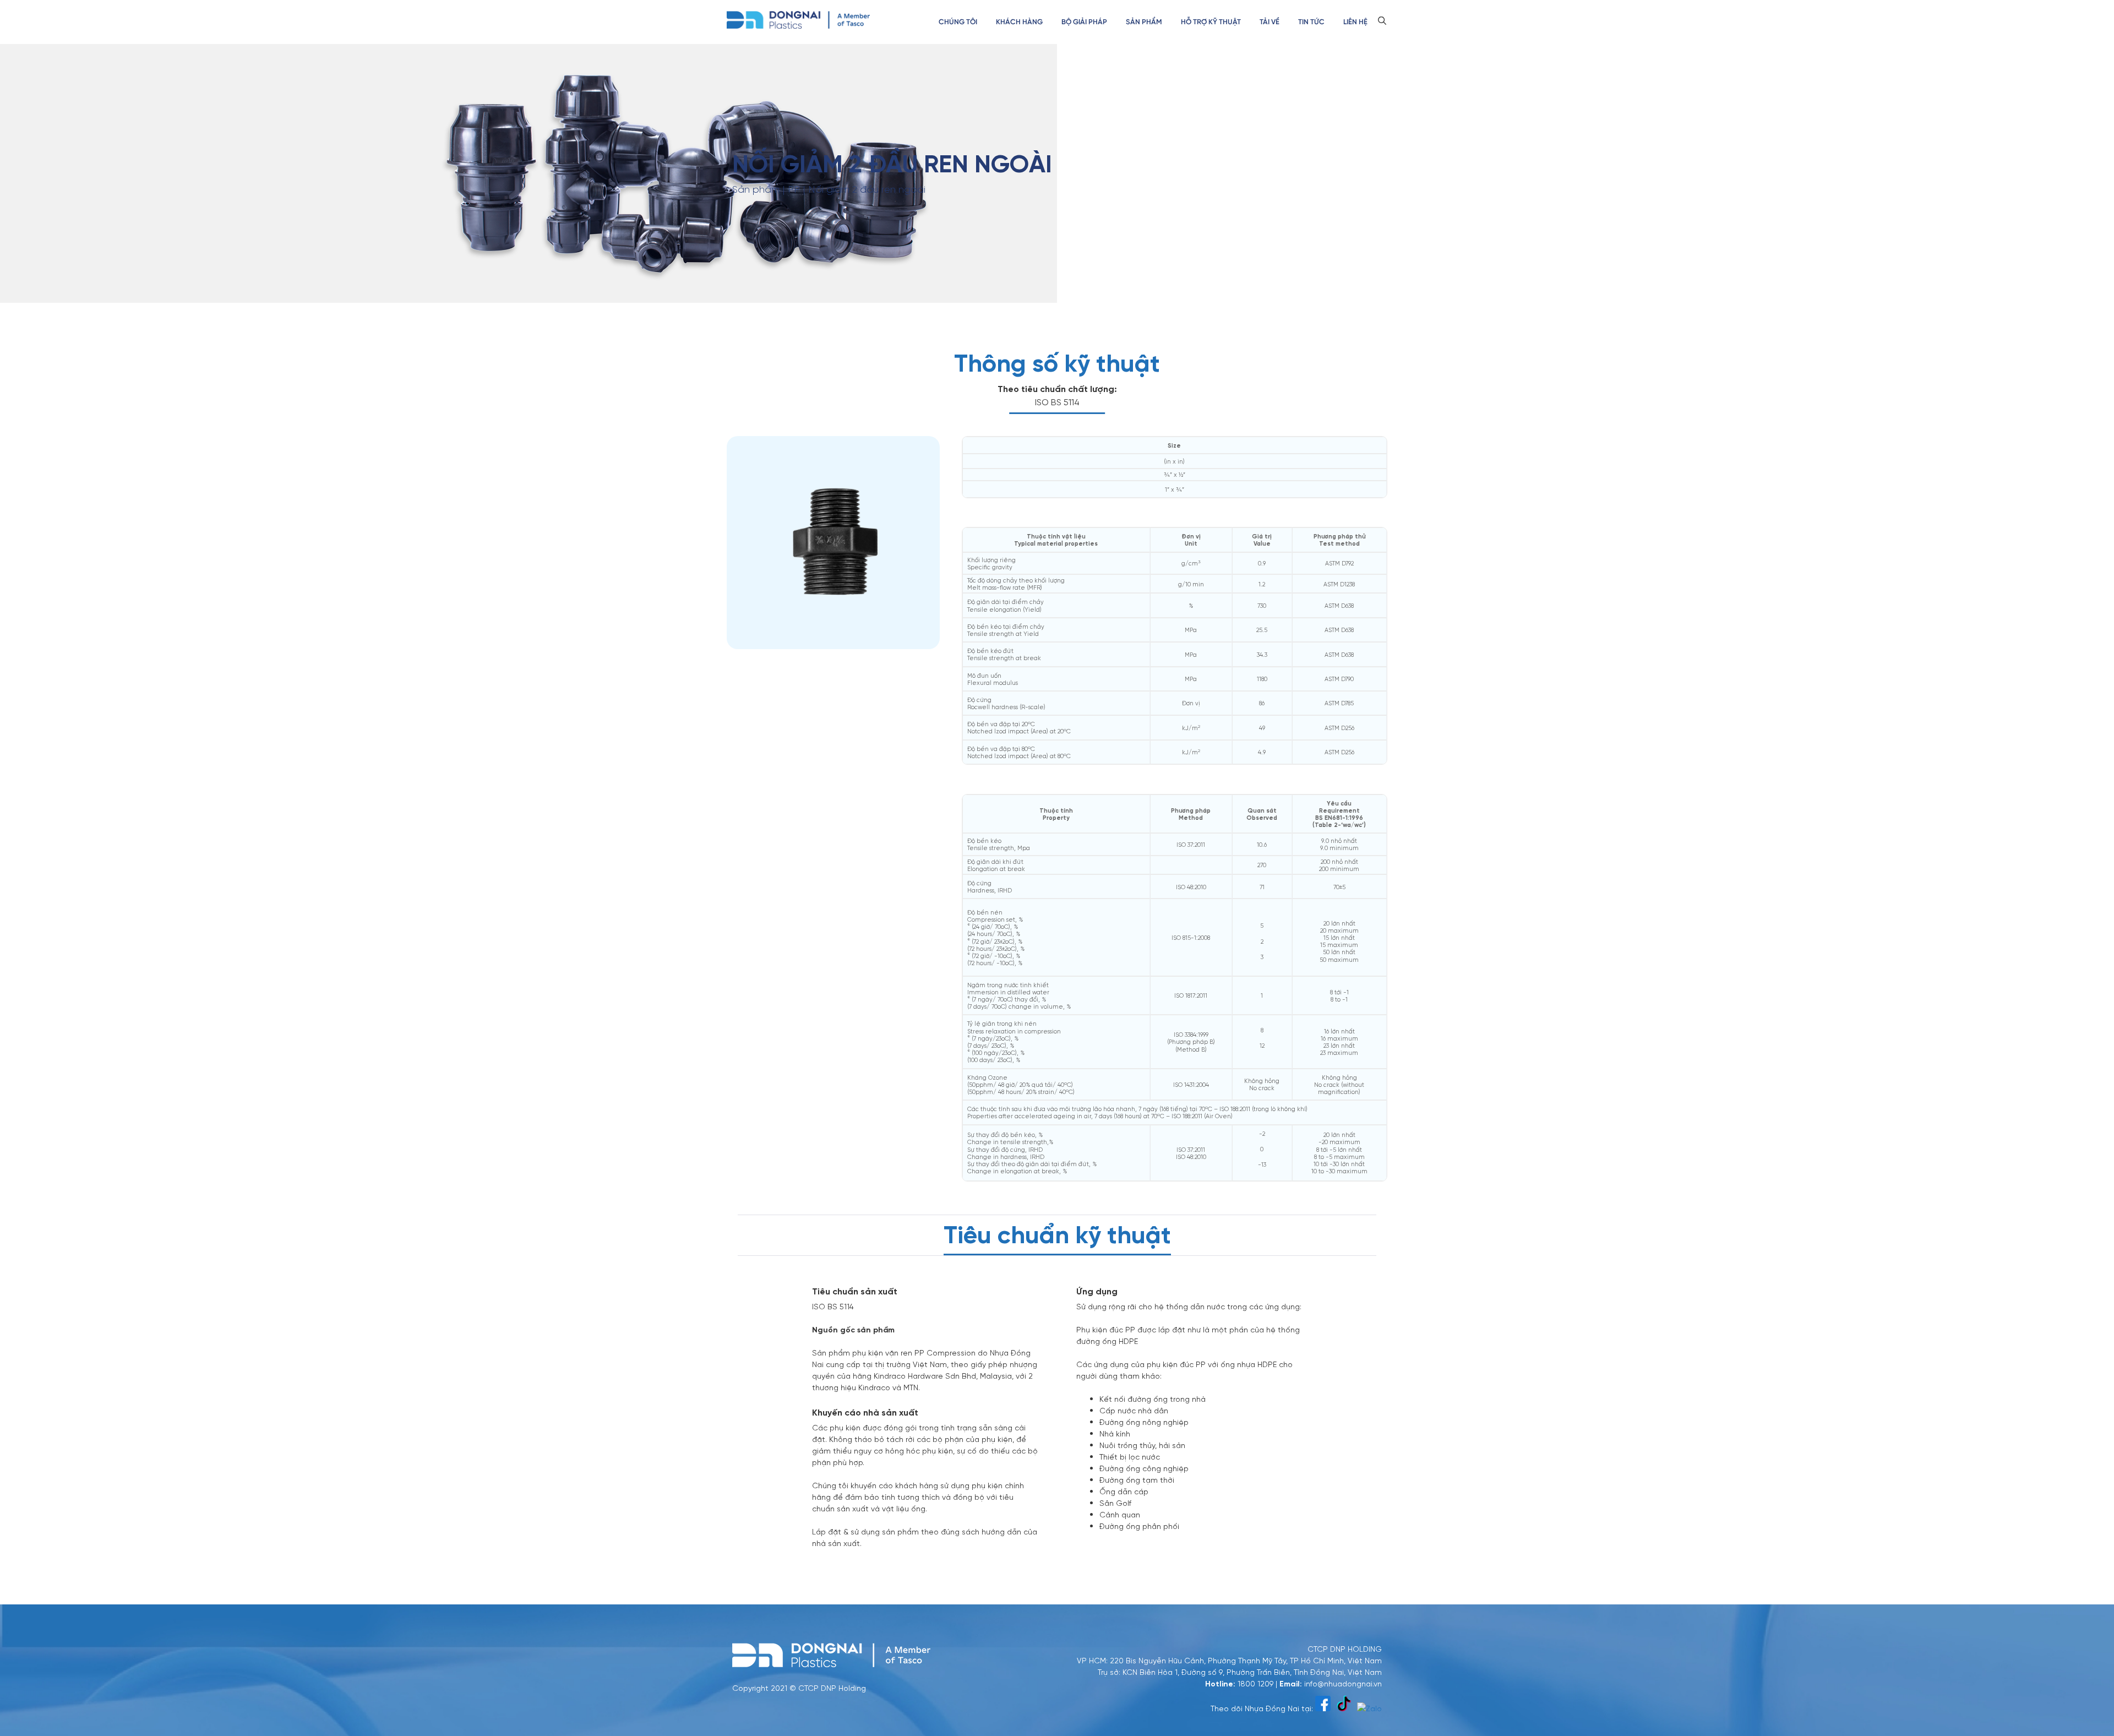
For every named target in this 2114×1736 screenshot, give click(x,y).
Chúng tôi (958, 22)
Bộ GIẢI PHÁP (1084, 22)
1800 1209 (1255, 1683)
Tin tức (1311, 22)
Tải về (1270, 22)
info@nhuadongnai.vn (1343, 1683)
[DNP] (798, 19)
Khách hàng (1019, 22)
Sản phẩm (1144, 22)
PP (794, 190)
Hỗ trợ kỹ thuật (1211, 22)
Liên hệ (1355, 22)
